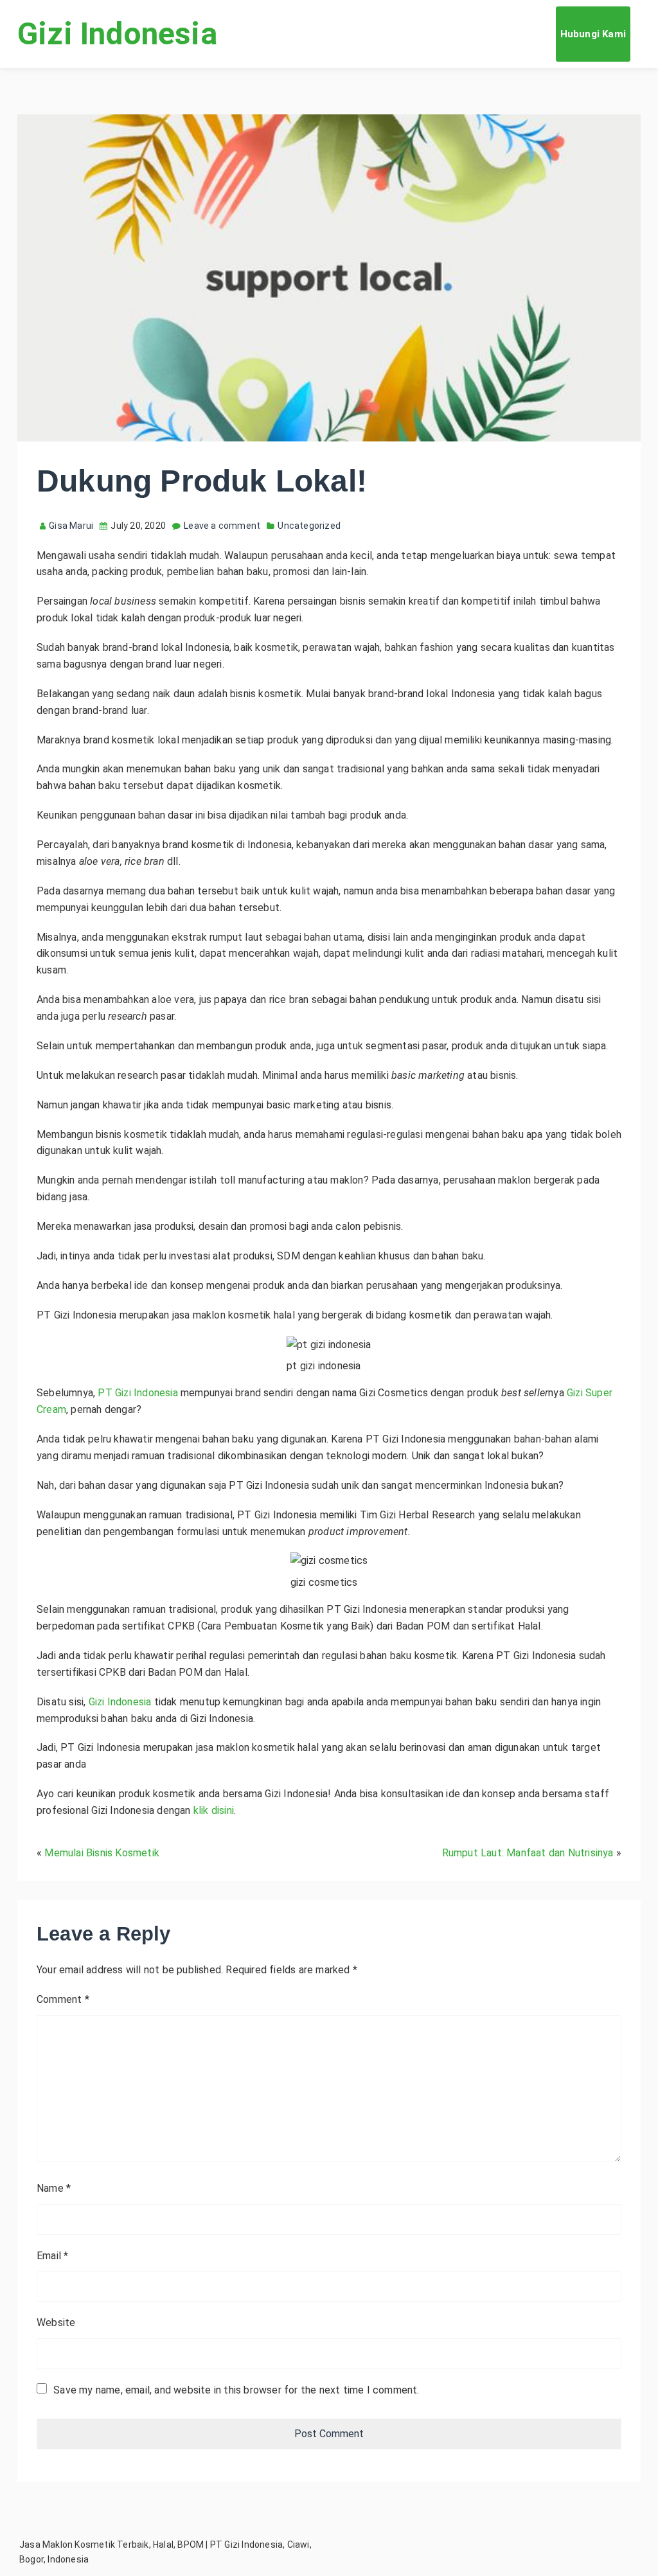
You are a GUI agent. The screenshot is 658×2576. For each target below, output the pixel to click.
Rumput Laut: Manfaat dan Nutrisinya (528, 1853)
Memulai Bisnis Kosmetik (102, 1853)
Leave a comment (222, 526)
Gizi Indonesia (117, 34)
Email (52, 2256)
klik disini (214, 1810)
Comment (63, 1999)
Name (54, 2188)
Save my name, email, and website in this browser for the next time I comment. (236, 2390)
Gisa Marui (71, 526)
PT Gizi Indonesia (138, 1393)
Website (56, 2323)
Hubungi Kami (593, 34)
